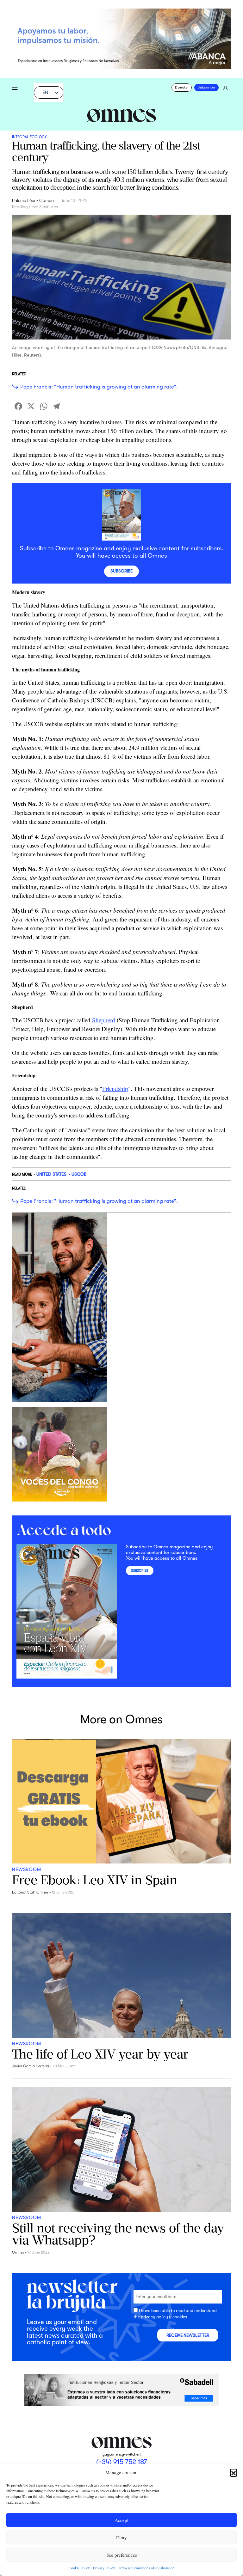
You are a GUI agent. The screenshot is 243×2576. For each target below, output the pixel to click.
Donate (181, 87)
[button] (234, 2472)
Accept (121, 2520)
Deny (121, 2537)
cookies (180, 2317)
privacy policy (154, 2317)
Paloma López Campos (34, 201)
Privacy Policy (104, 2568)
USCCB (79, 1174)
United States (51, 1174)
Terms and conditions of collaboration (146, 2568)
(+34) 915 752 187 (122, 2462)
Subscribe (206, 87)
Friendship (115, 1089)
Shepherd (104, 1020)
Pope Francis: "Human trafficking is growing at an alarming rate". (99, 387)
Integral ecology (29, 137)
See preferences (122, 2555)
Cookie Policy (79, 2568)
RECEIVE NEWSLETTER (188, 2335)
